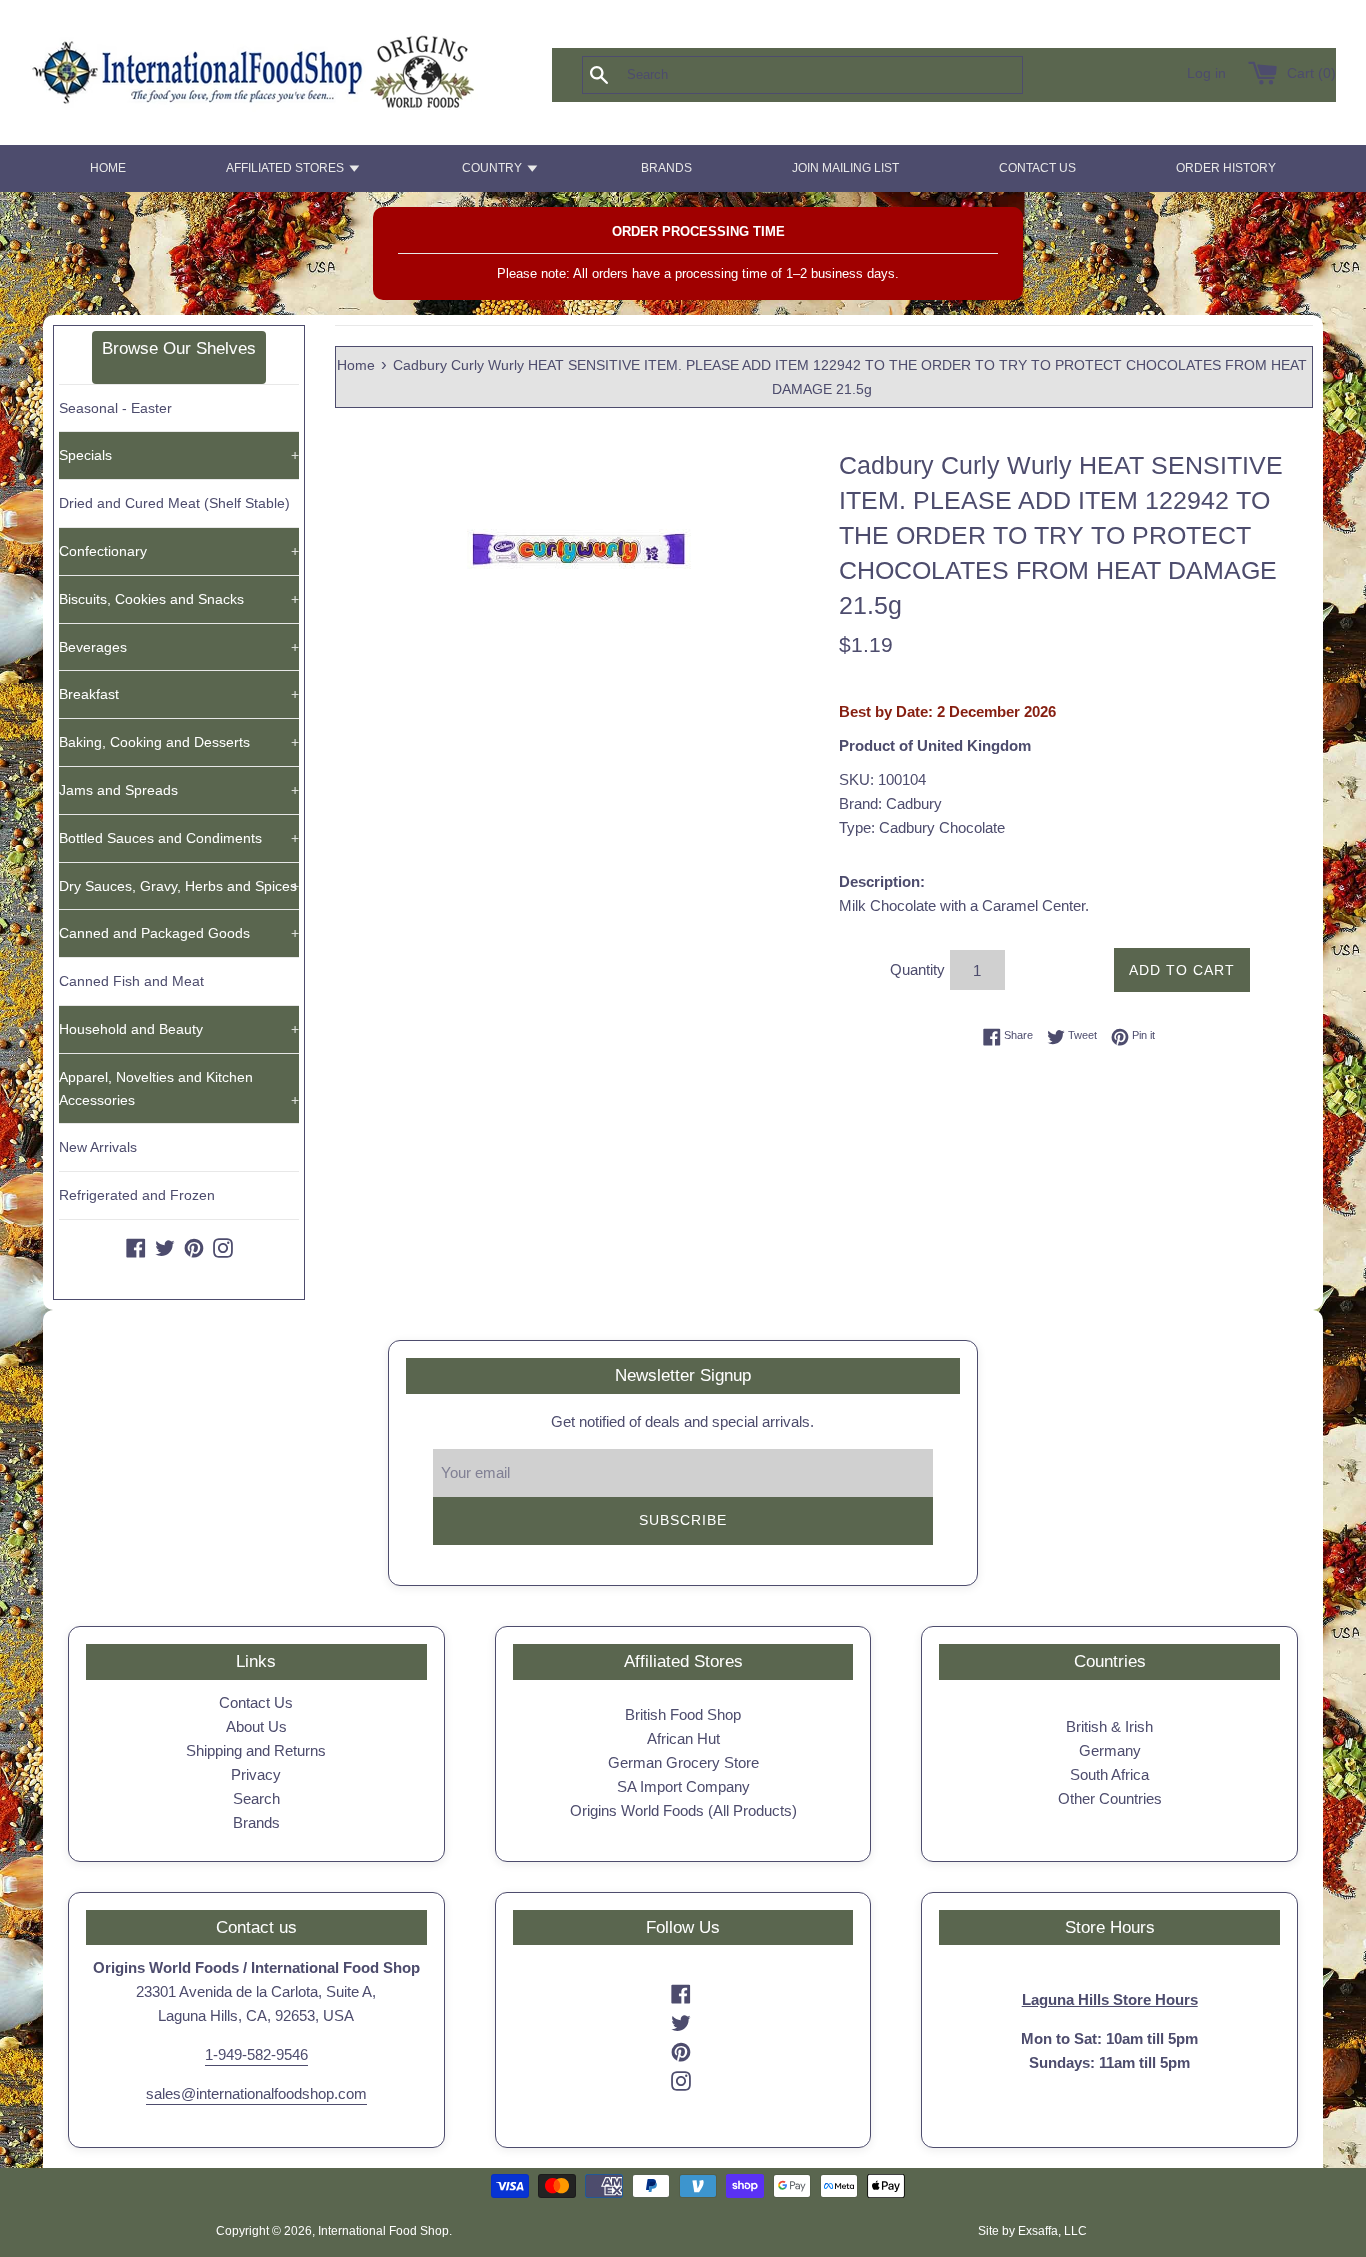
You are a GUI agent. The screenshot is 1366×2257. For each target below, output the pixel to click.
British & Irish (1109, 1726)
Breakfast (179, 694)
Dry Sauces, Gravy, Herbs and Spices (179, 886)
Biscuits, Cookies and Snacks (179, 599)
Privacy (256, 1774)
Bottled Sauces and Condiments (179, 838)
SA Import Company (683, 1786)
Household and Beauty (179, 1029)
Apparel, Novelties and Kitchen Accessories (179, 1088)
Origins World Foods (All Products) (683, 1810)
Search (256, 1798)
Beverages (179, 647)
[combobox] (835, 75)
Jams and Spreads (179, 790)
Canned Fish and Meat (131, 981)
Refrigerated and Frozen (137, 1195)
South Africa (1109, 1774)
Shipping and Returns (256, 1750)
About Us (256, 1726)
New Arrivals (98, 1147)
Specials (179, 455)
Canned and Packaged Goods (179, 933)
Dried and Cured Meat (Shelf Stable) (174, 503)
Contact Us (256, 1702)
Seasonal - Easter (115, 408)
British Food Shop (683, 1714)
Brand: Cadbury (890, 803)
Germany (1110, 1750)
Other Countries (1110, 1798)
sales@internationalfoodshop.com (256, 2093)
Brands (256, 1822)
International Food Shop (383, 2231)
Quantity (917, 969)
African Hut (683, 1738)
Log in (1206, 73)
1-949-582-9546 (256, 2054)
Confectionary (179, 551)
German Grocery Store (683, 1762)
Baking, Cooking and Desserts (179, 742)
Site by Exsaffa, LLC (1032, 2231)
